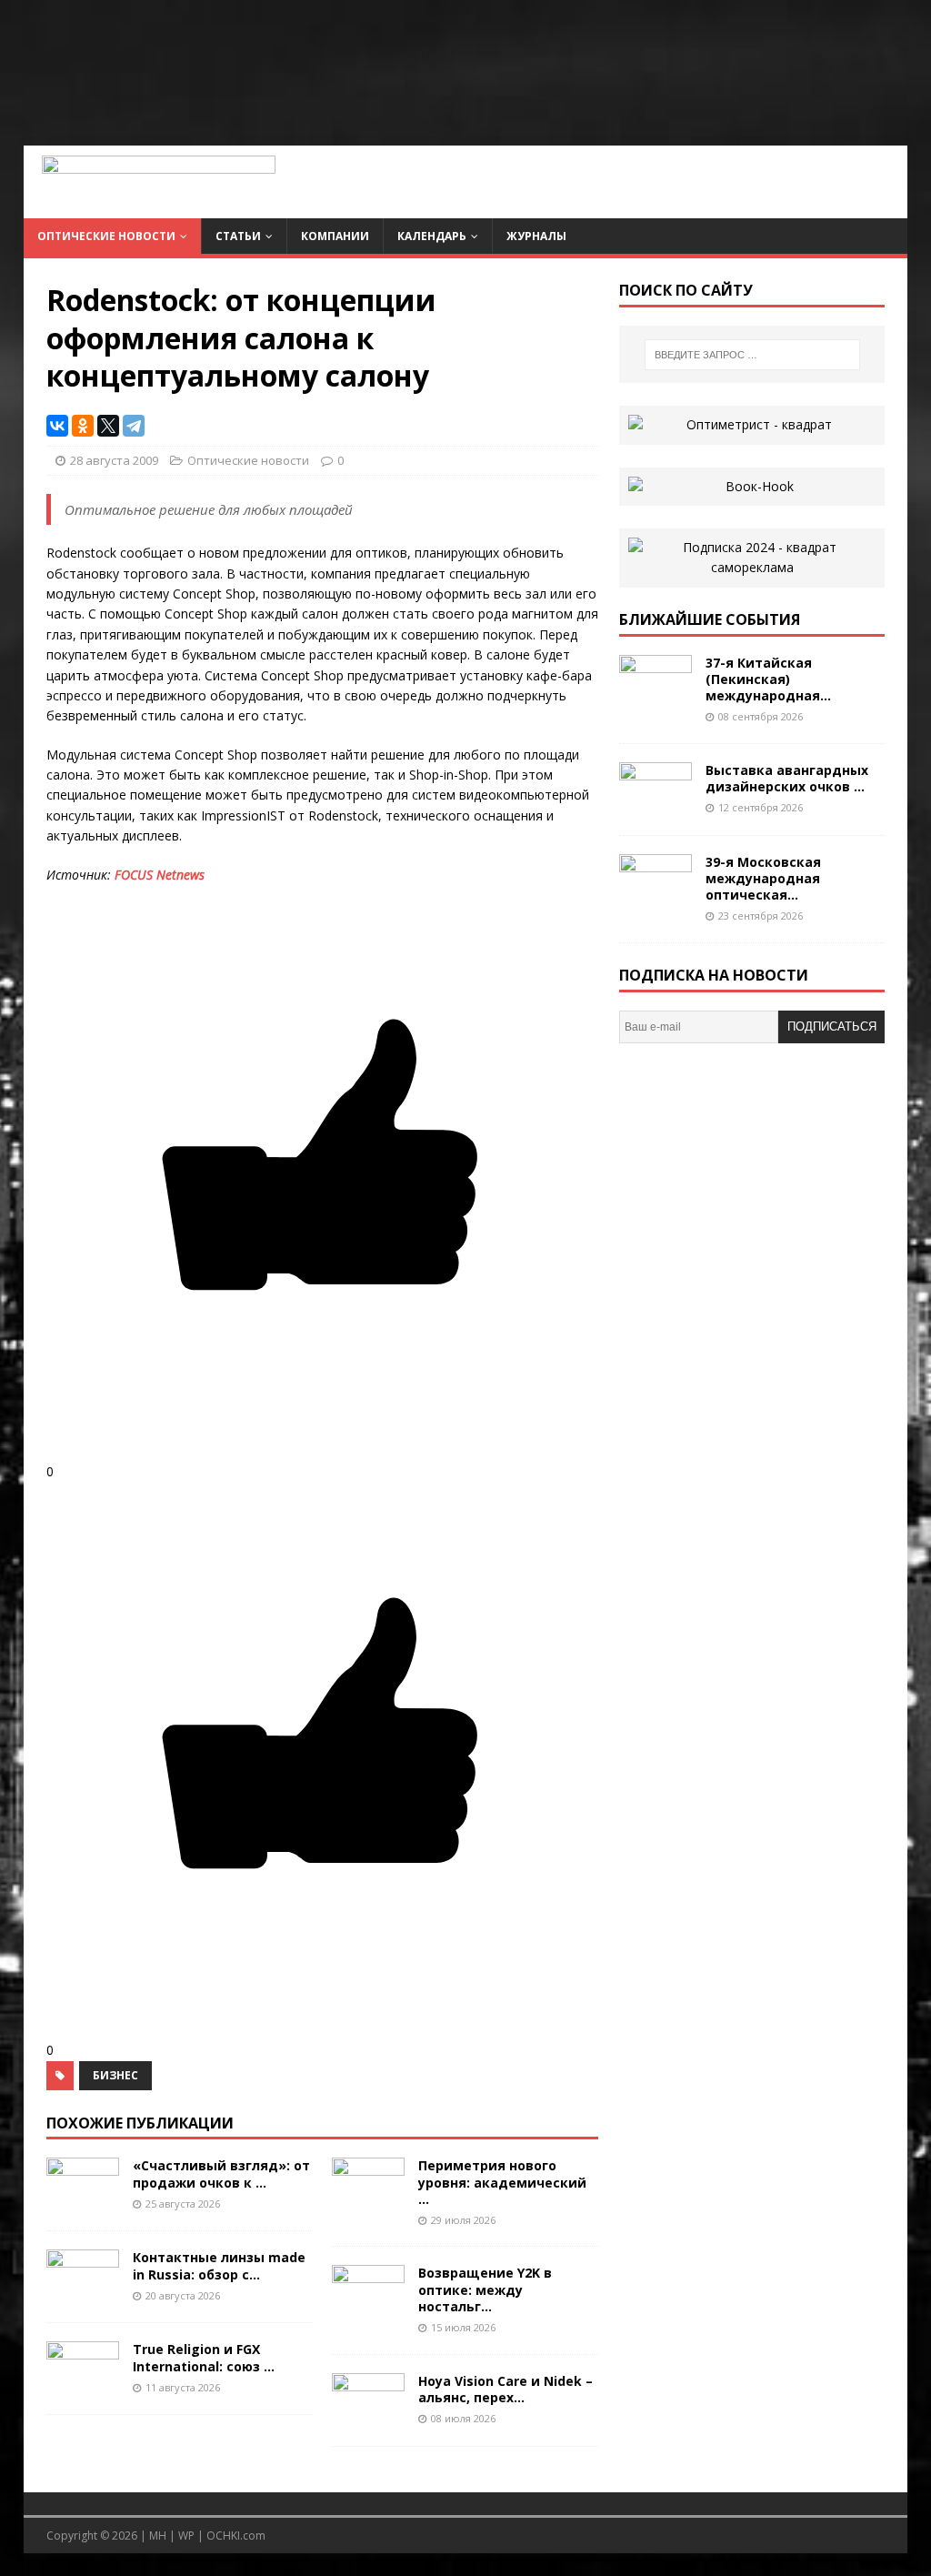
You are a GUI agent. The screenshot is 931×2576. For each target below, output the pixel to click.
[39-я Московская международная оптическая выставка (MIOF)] (656, 897)
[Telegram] (134, 426)
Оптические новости (106, 236)
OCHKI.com (236, 2536)
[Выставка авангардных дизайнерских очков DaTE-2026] (656, 805)
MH (158, 2536)
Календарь (432, 236)
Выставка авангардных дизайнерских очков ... (787, 778)
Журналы (536, 236)
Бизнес (115, 2075)
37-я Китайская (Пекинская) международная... (768, 679)
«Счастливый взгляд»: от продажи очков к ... (221, 2173)
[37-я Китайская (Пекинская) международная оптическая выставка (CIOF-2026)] (656, 698)
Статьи (238, 236)
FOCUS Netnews (160, 875)
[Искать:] (752, 355)
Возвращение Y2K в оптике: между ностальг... (485, 2289)
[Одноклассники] (83, 426)
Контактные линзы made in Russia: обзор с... (219, 2265)
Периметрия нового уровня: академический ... (502, 2182)
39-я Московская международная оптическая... (763, 878)
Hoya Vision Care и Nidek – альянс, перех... (506, 2389)
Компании (335, 236)
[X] (108, 426)
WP (186, 2536)
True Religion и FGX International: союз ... (204, 2357)
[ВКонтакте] (57, 426)
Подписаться (832, 1026)
